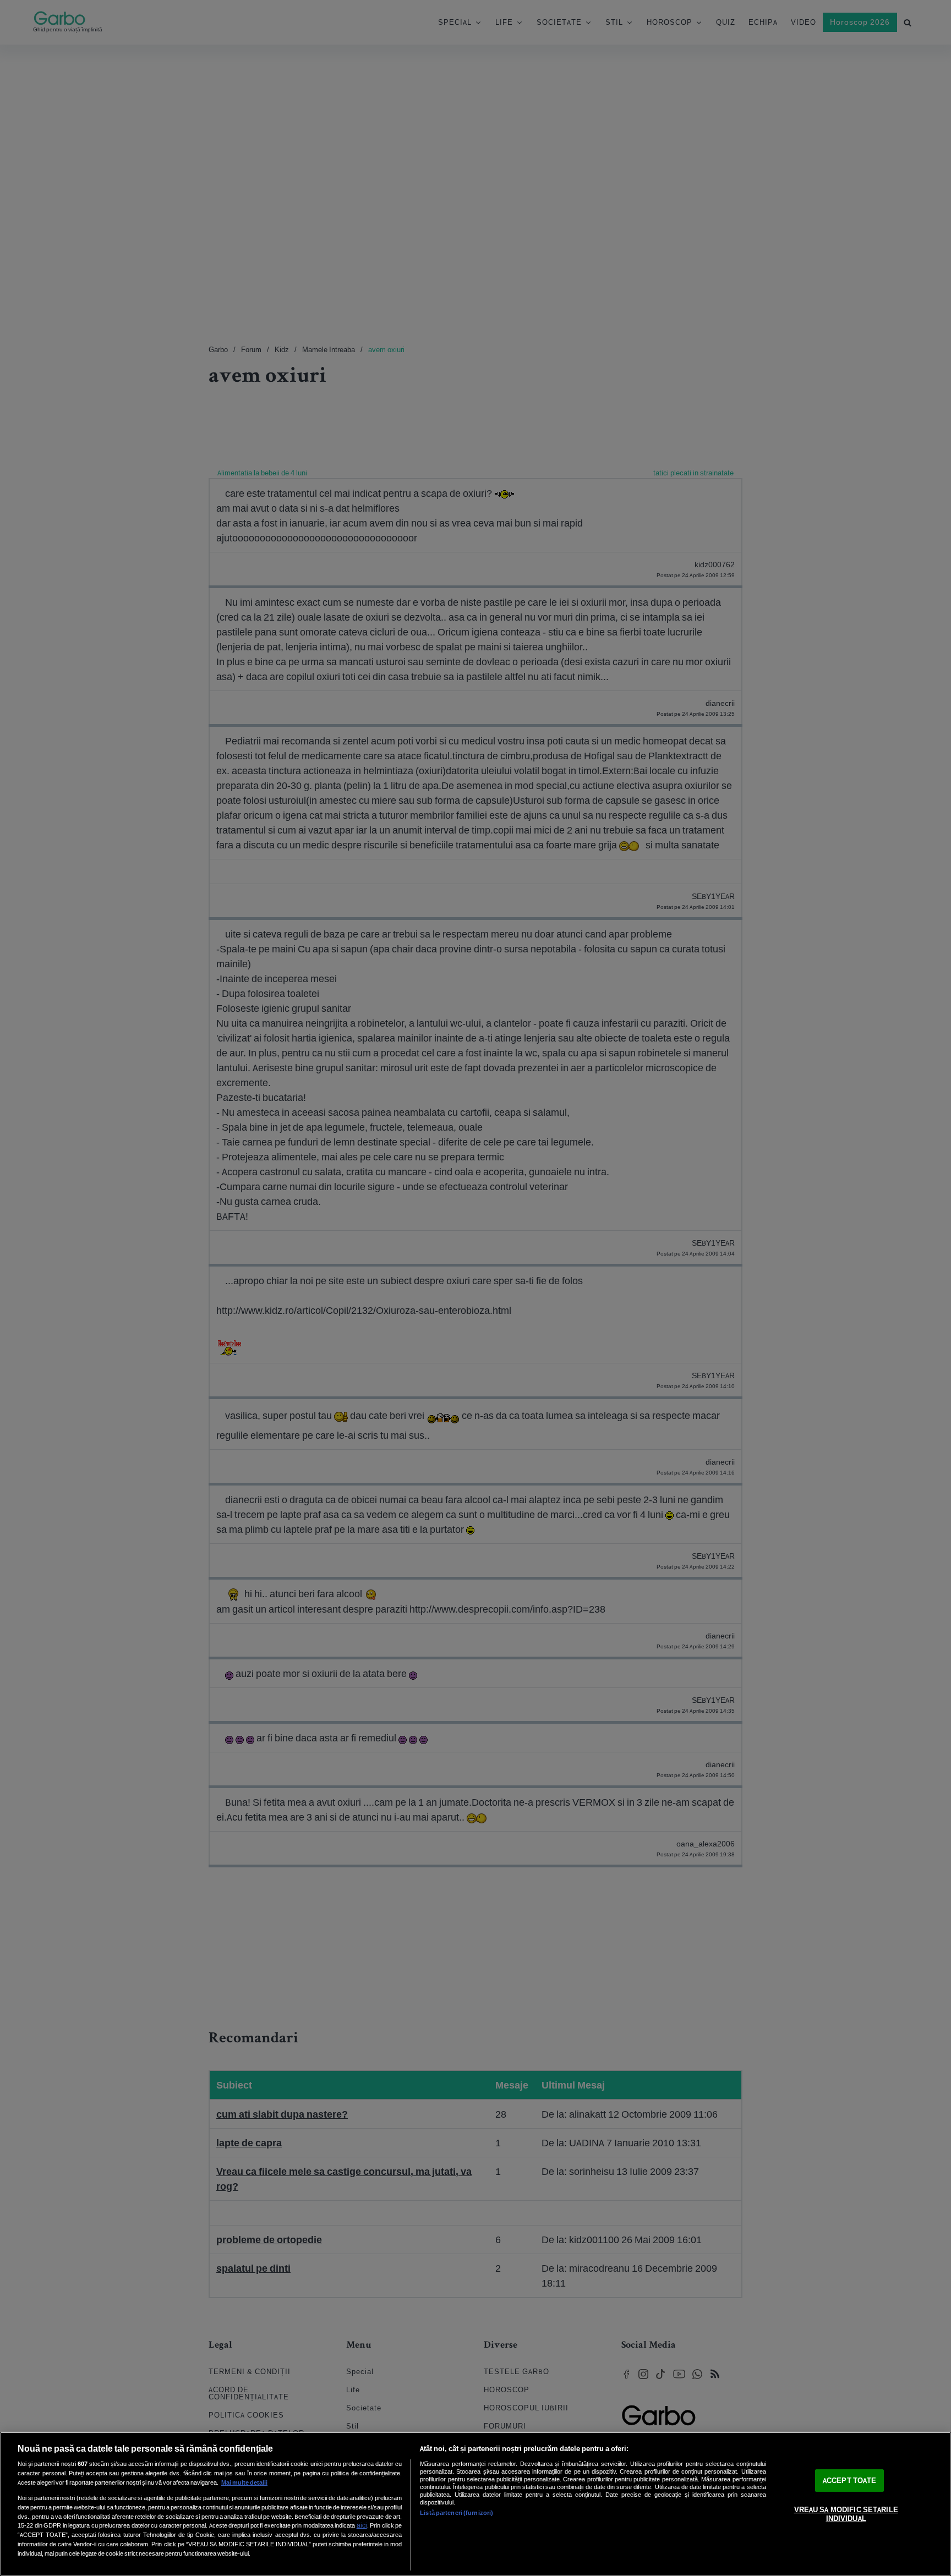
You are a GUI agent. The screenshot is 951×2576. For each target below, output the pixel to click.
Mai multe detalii (244, 2482)
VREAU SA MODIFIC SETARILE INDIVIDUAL (846, 2515)
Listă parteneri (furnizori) (457, 2513)
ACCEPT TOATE (850, 2481)
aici (362, 2525)
